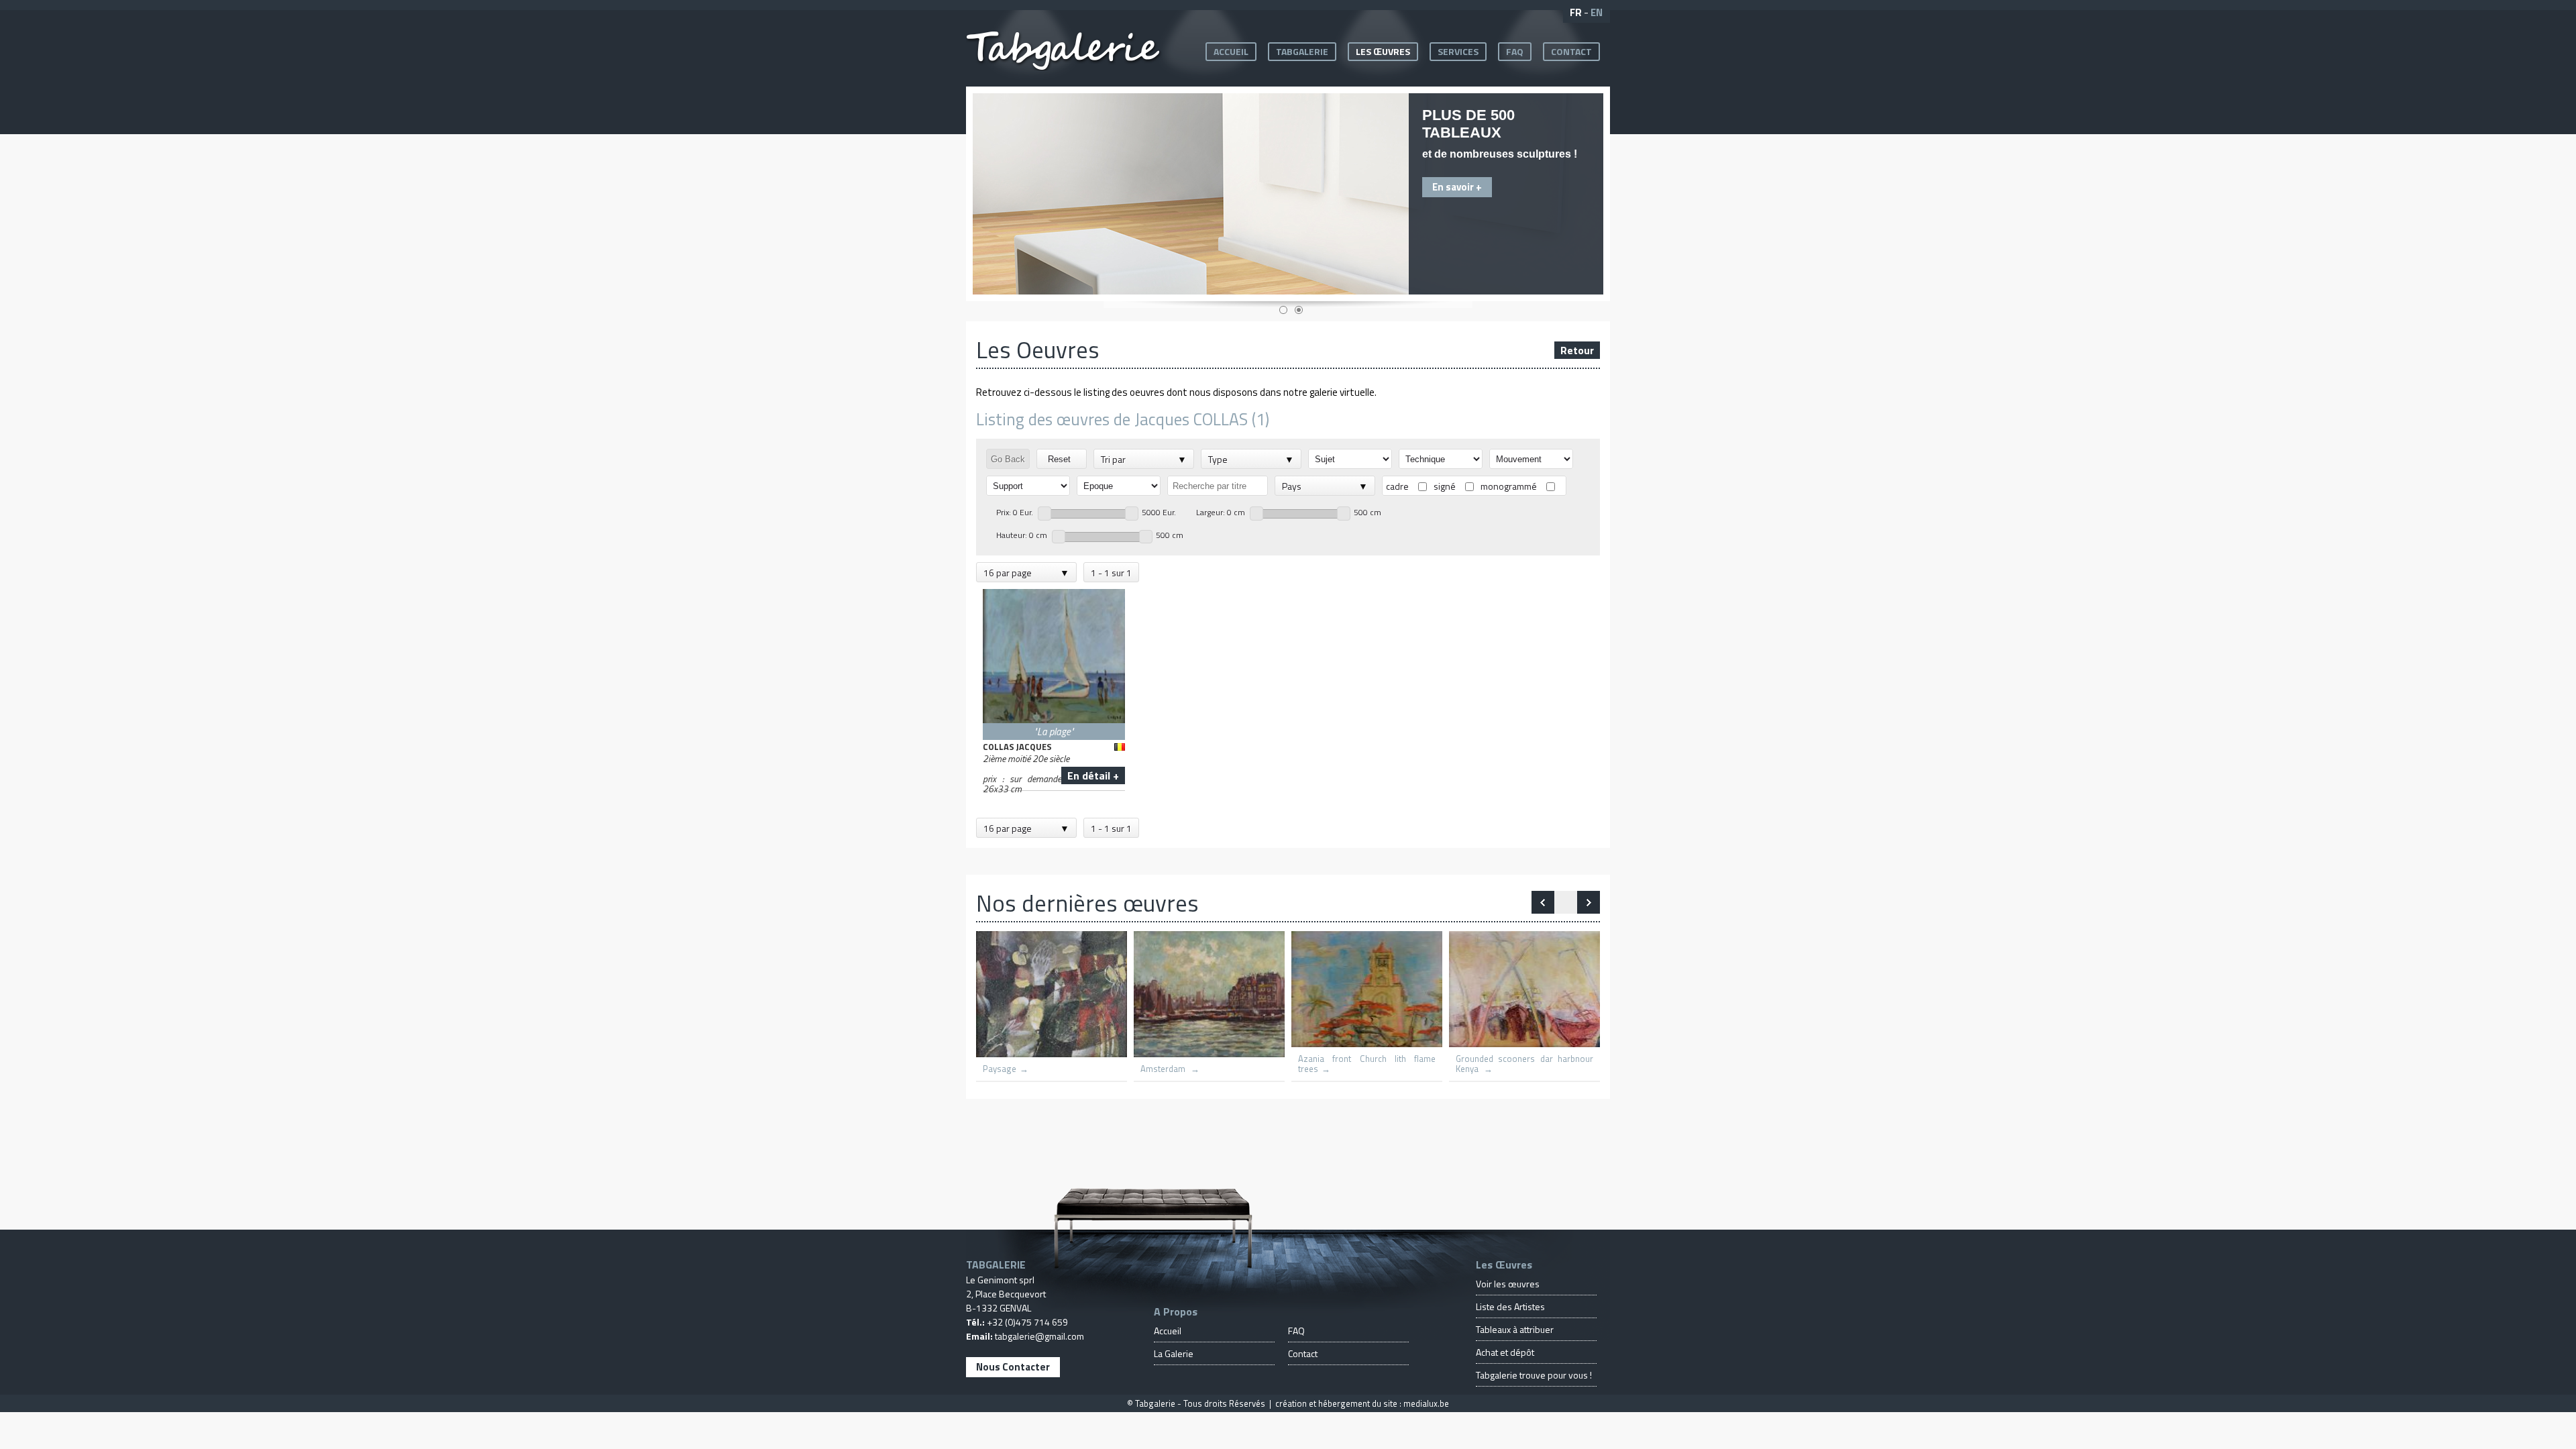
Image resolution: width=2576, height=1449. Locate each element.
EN (1597, 12)
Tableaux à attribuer (1515, 1329)
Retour (1577, 350)
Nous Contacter (1013, 1367)
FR (1576, 12)
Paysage (1000, 1069)
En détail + (1093, 775)
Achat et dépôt (1505, 1352)
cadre (1397, 486)
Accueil (1231, 51)
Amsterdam (1164, 1069)
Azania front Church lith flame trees (1367, 1064)
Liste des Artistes (1510, 1306)
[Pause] (1566, 902)
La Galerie (1174, 1353)
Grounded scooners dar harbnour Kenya (1524, 1064)
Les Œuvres (1383, 51)
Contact (1571, 51)
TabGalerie (1302, 51)
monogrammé (1509, 486)
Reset (1062, 459)
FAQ (1515, 51)
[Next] (1543, 902)
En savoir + (1457, 187)
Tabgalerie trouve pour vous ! (1534, 1375)
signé (1445, 486)
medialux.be (1426, 1403)
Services (1458, 51)
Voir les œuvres (1508, 1284)
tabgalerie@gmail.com (1039, 1336)
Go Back (1008, 459)
